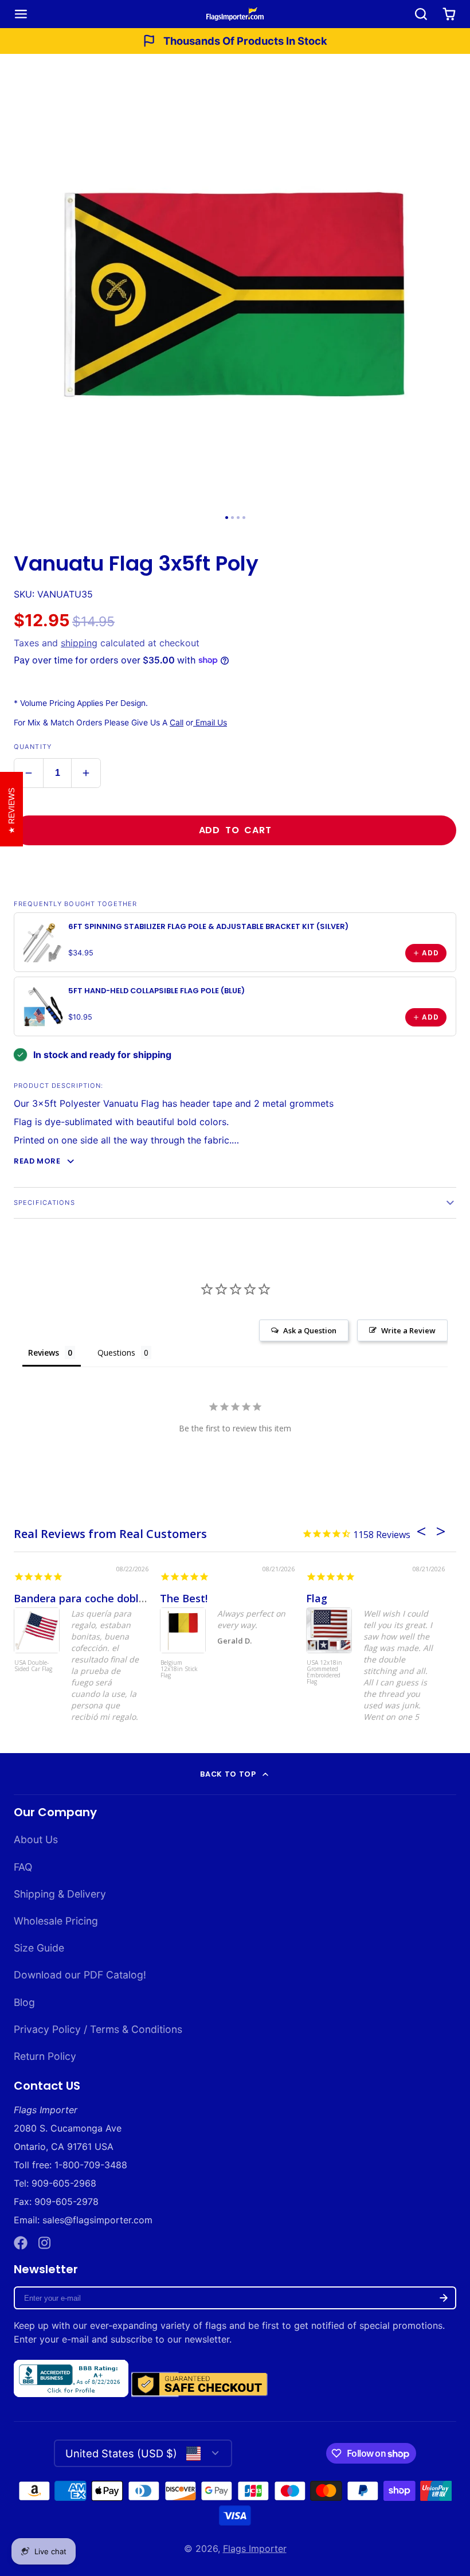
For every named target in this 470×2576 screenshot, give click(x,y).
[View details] (44, 942)
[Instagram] (45, 2243)
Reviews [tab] (44, 1353)
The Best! (184, 1598)
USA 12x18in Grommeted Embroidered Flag (324, 1673)
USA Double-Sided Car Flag (33, 1666)
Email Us (210, 723)
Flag (317, 1598)
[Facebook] (21, 2243)
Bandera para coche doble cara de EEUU (115, 1598)
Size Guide (39, 1948)
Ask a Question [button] (310, 1330)
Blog (24, 2002)
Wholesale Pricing (56, 1921)
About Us (36, 1839)
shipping (79, 643)
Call (177, 723)
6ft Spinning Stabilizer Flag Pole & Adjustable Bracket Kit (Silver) (208, 926)
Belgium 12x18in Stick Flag (179, 1669)
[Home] (235, 14)
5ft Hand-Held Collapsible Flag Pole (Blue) (156, 991)
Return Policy (45, 2056)
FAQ (23, 1867)
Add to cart (235, 830)
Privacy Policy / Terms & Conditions (98, 2029)
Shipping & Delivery (60, 1894)
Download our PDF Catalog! (80, 1975)
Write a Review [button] (408, 1330)
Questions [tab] (116, 1353)
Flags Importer (255, 2548)
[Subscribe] (444, 2298)
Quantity (33, 747)
